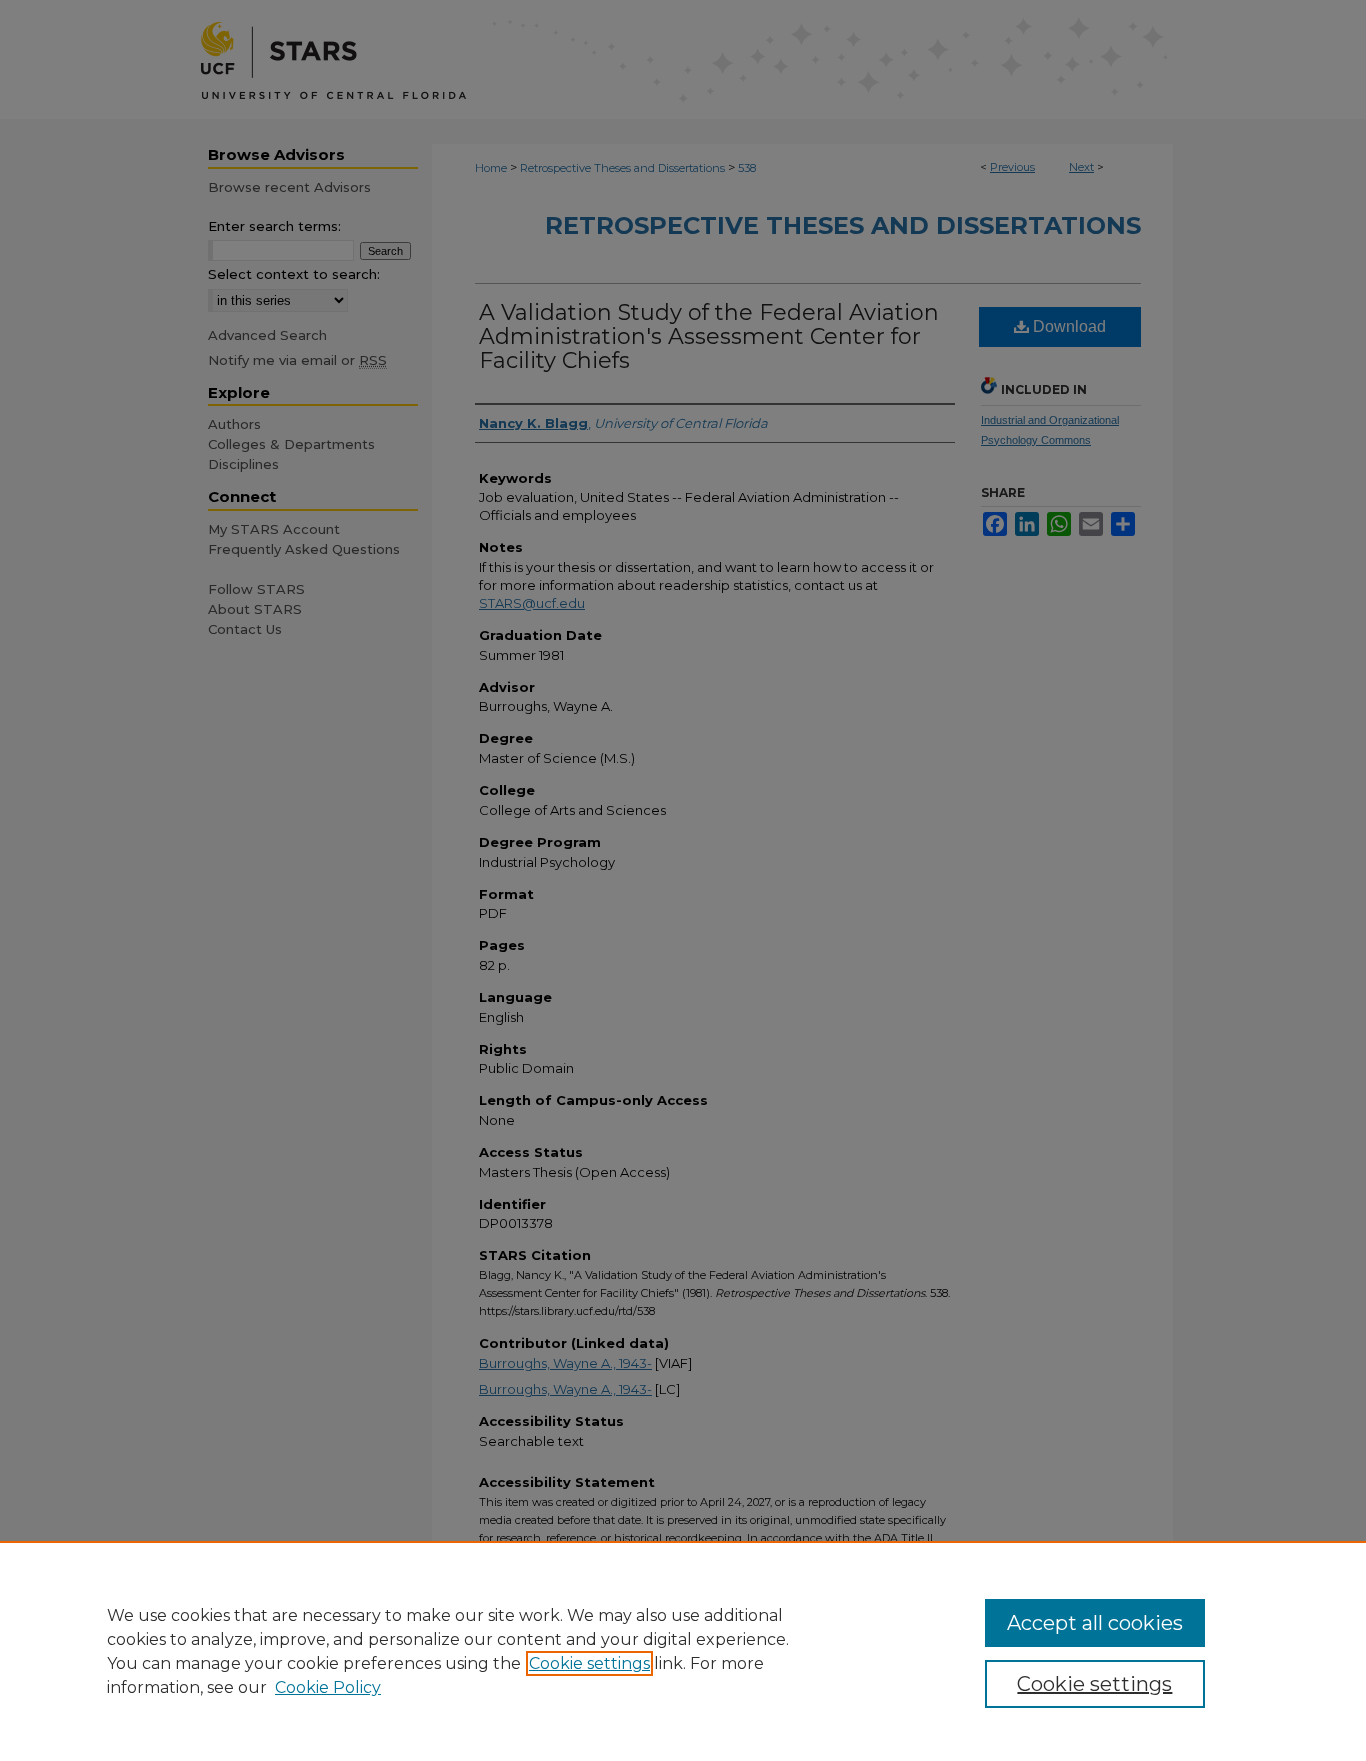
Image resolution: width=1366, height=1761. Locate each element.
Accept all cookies (1095, 1623)
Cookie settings (589, 1663)
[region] (683, 1651)
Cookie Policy (328, 1687)
